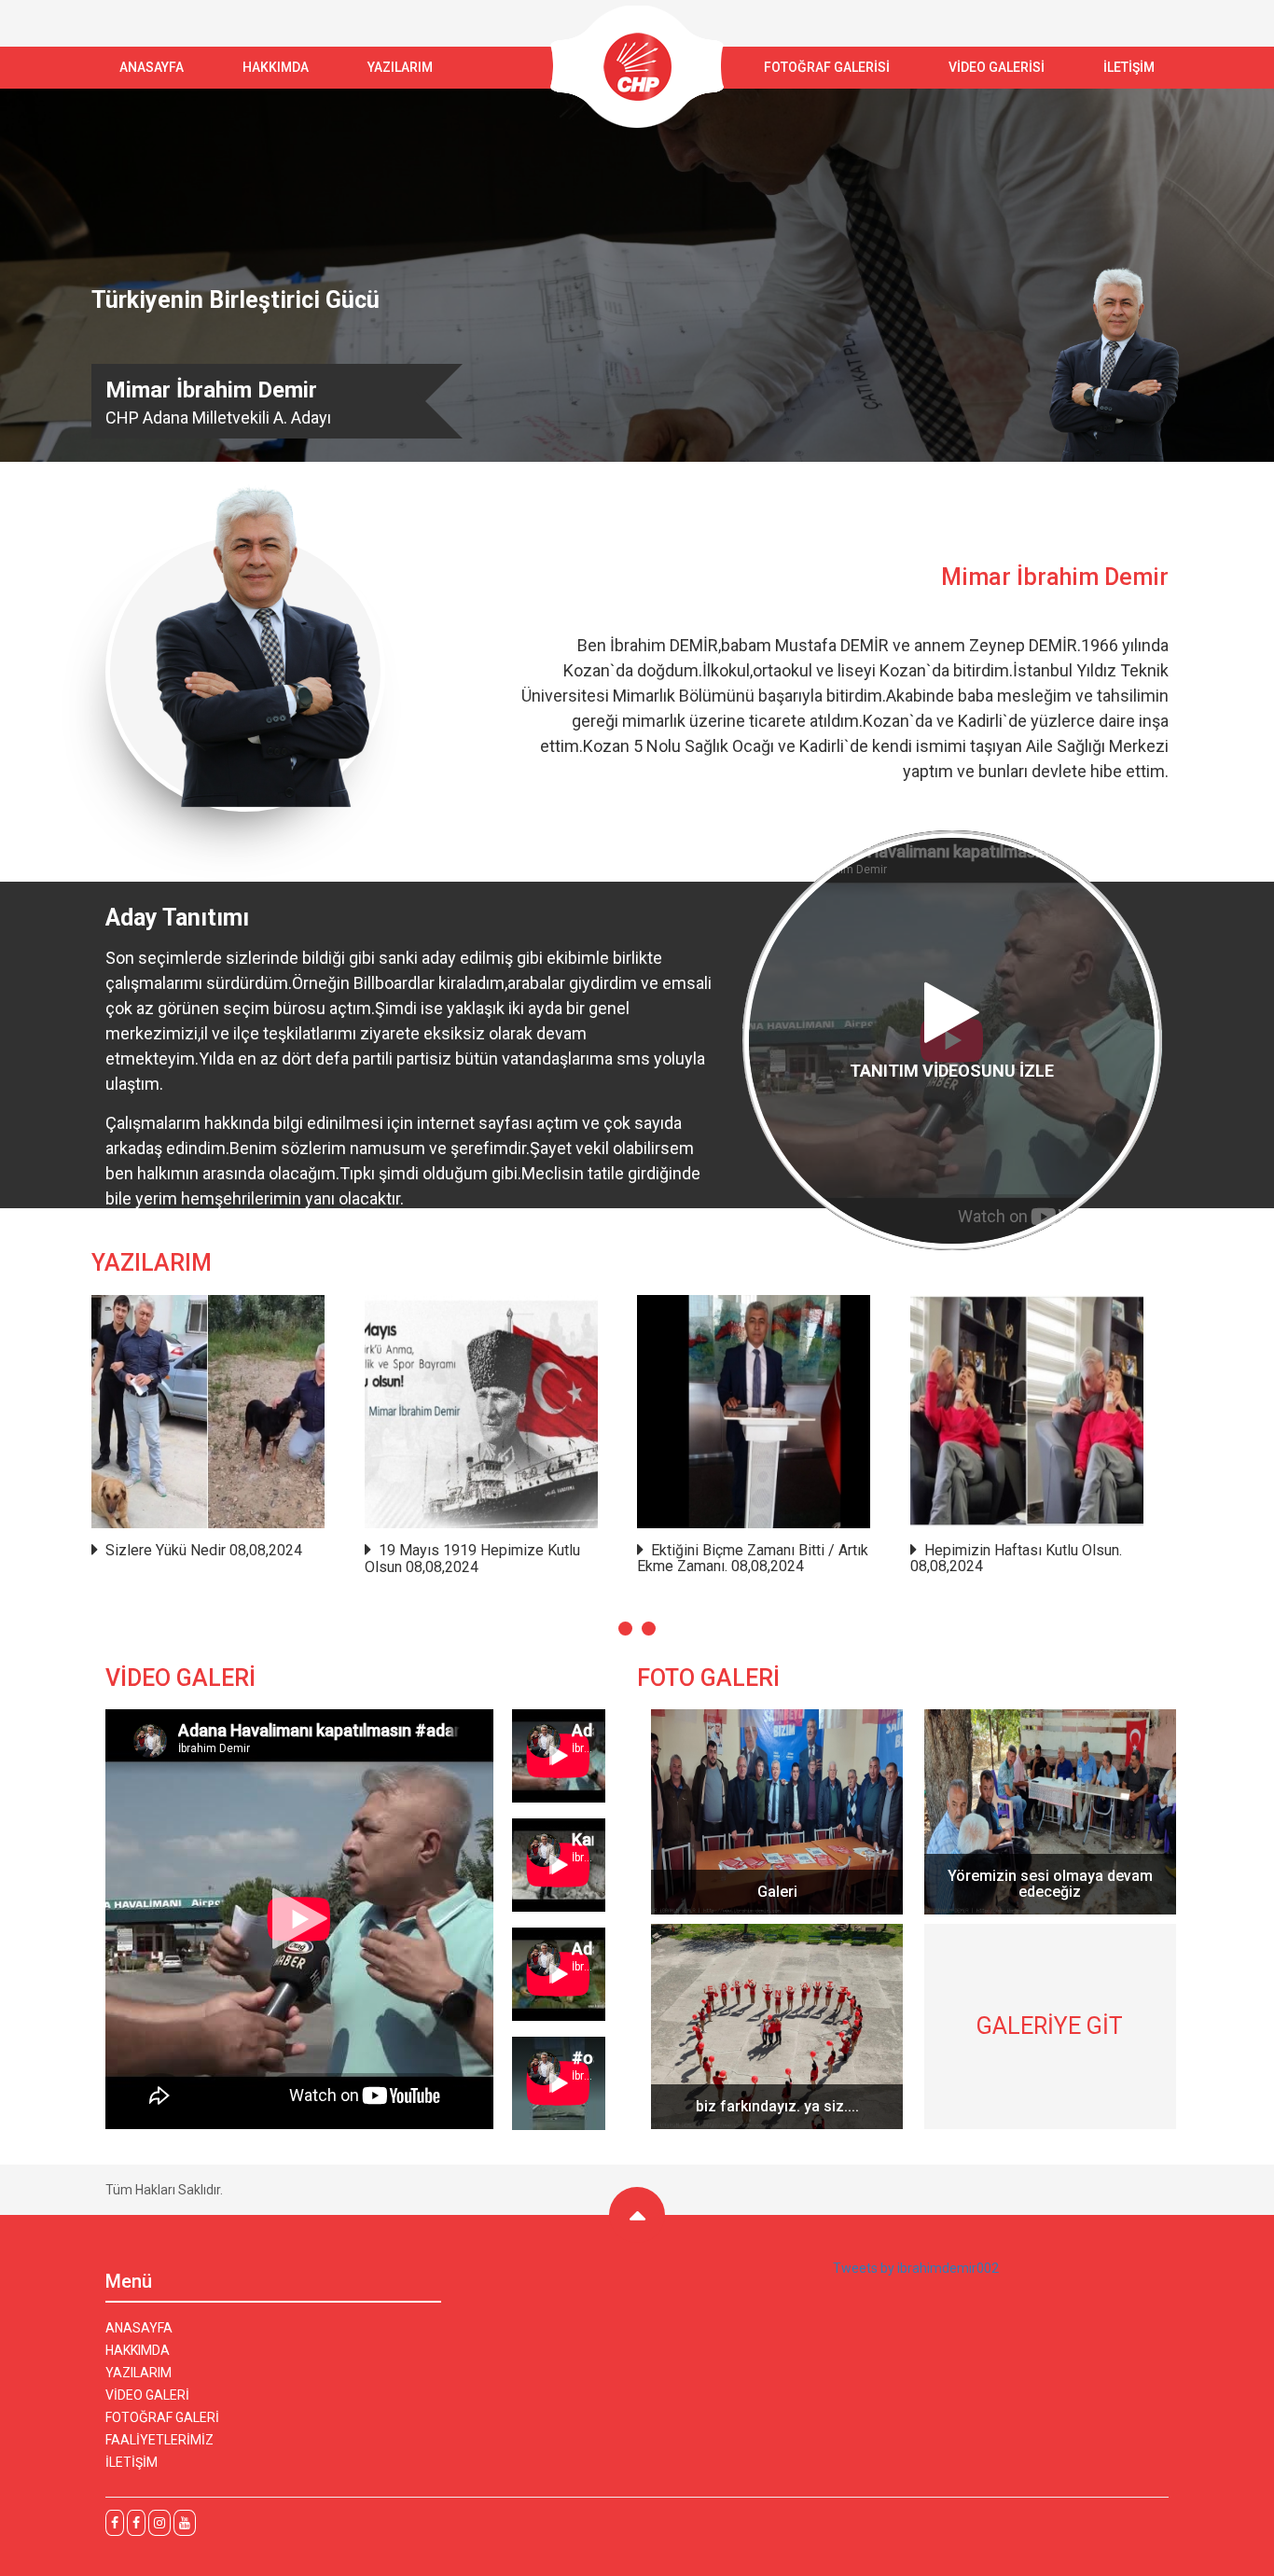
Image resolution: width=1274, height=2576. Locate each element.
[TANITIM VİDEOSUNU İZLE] (952, 1246)
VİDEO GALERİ (147, 2395)
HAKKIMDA (138, 2350)
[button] (625, 1629)
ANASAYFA (152, 67)
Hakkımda (276, 67)
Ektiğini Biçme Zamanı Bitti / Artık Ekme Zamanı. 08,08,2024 (753, 1559)
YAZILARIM (400, 67)
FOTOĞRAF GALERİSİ (827, 67)
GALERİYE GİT (1050, 2026)
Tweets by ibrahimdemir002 (916, 2268)
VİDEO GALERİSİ (997, 67)
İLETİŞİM (1129, 67)
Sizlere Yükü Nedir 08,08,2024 (204, 1551)
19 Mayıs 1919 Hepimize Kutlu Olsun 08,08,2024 (472, 1559)
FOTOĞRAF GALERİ (162, 2417)
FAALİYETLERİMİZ (159, 2440)
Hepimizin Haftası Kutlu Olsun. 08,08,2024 (1016, 1559)
